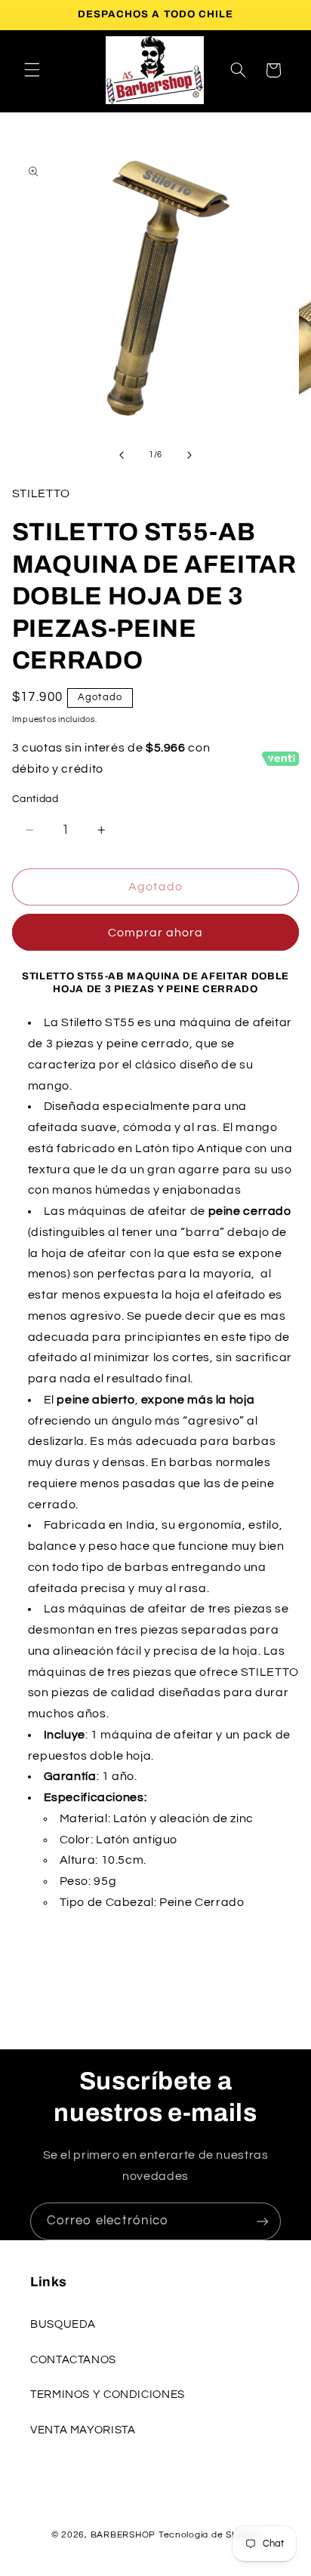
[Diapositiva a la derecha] (189, 455)
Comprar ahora (156, 933)
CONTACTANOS (73, 2360)
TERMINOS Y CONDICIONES (108, 2395)
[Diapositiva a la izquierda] (122, 455)
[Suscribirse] (263, 2221)
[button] (32, 70)
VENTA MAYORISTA (83, 2430)
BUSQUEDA (63, 2324)
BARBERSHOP (125, 2535)
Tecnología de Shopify (209, 2535)
